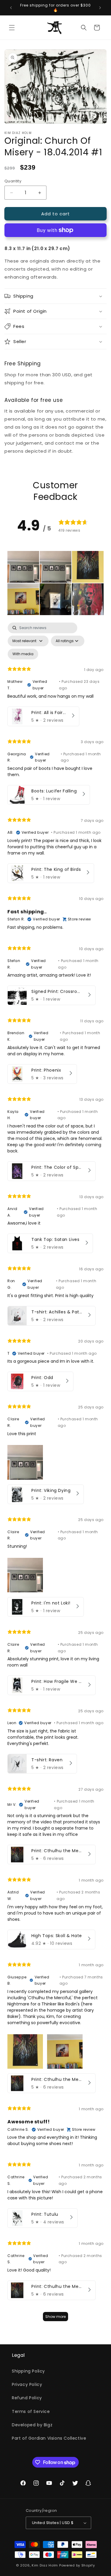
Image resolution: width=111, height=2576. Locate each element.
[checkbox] (23, 654)
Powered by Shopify (77, 2565)
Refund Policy (27, 2398)
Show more (55, 2317)
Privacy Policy (27, 2384)
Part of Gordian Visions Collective (49, 2438)
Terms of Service (31, 2411)
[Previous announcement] (11, 8)
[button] (12, 28)
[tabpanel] (55, 1475)
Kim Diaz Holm (45, 2565)
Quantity (13, 181)
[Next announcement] (100, 8)
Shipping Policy (28, 2371)
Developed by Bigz (32, 2425)
